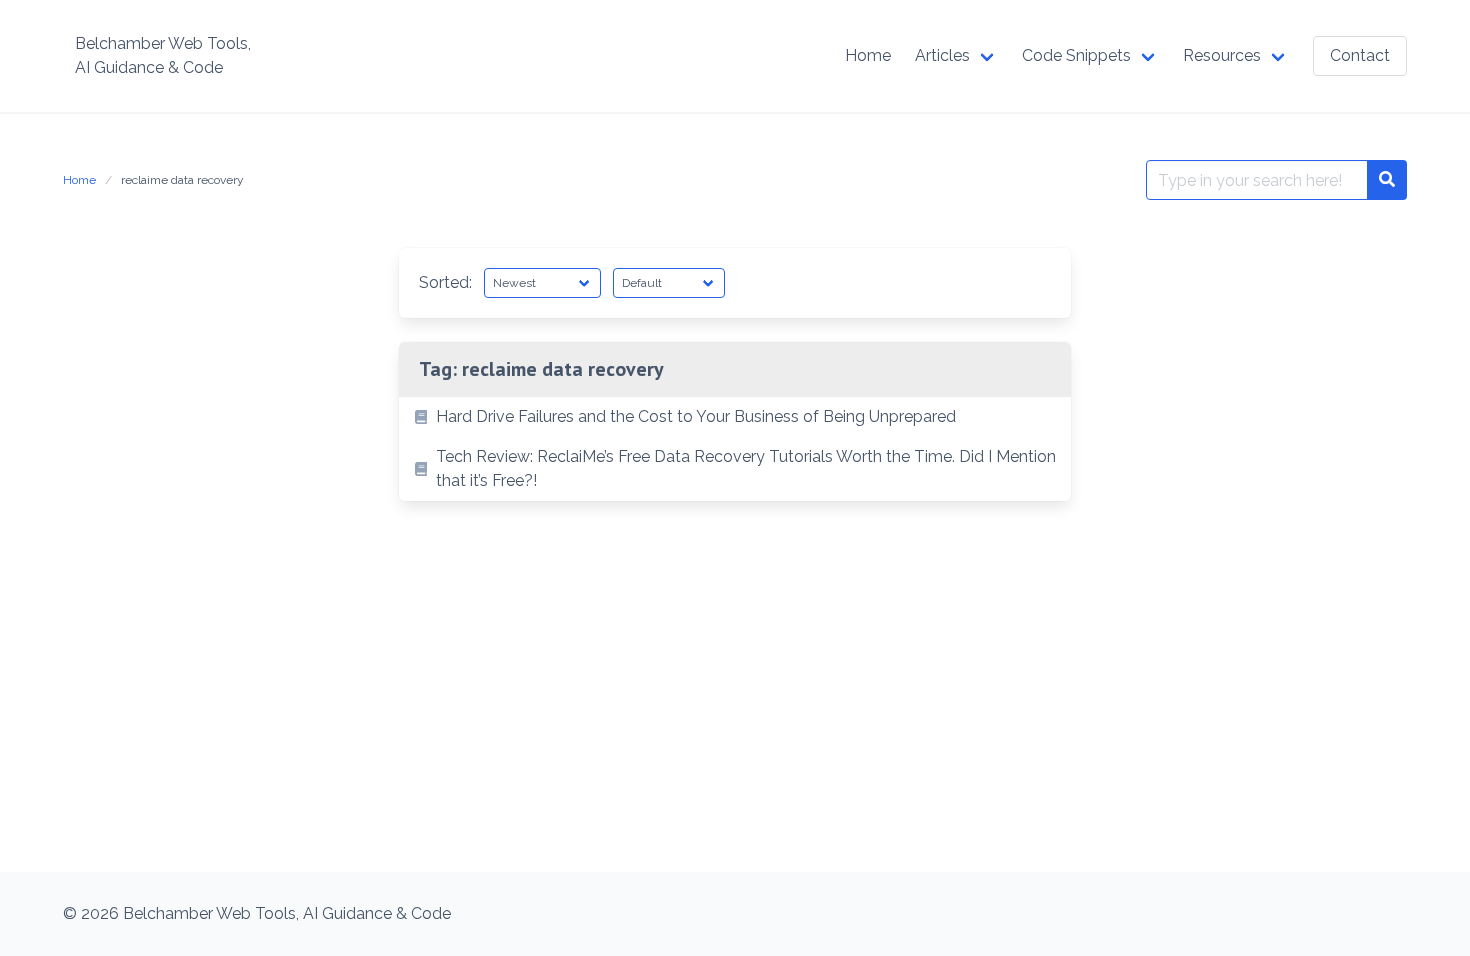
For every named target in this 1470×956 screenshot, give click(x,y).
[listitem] (735, 417)
